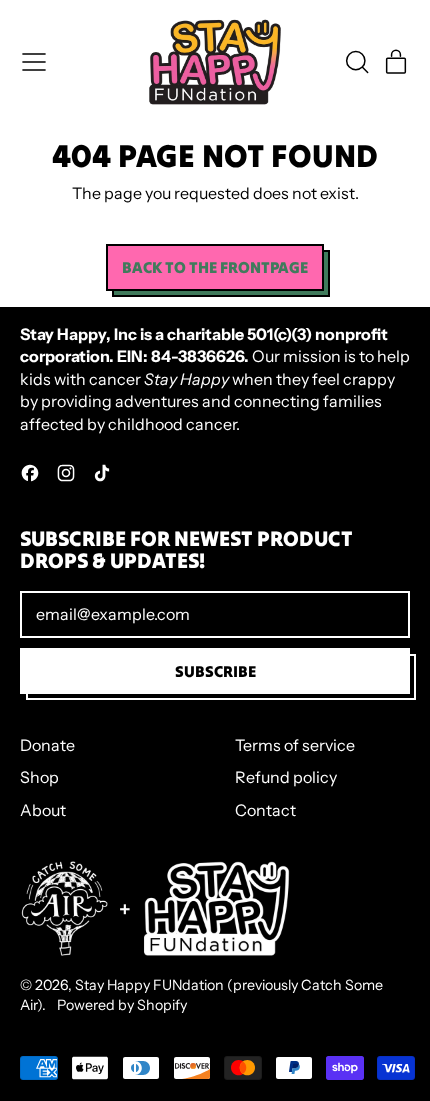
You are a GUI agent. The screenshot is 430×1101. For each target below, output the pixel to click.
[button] (356, 62)
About (43, 810)
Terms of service (295, 745)
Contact (265, 810)
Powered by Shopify (122, 1005)
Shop (39, 777)
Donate (47, 745)
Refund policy (286, 777)
